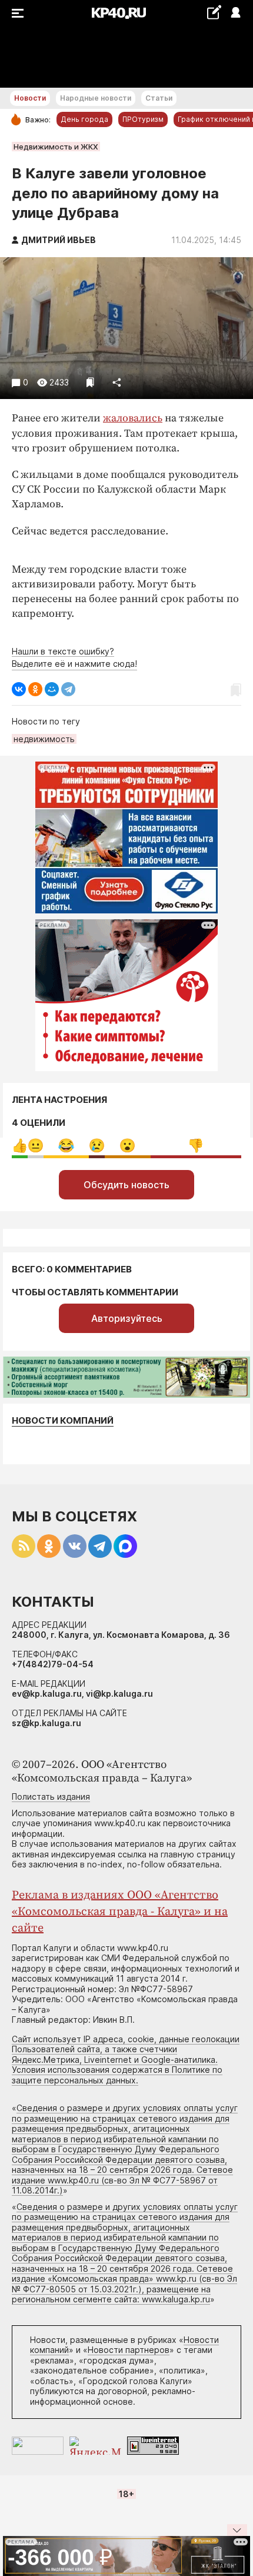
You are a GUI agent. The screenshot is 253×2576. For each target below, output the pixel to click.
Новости (30, 98)
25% (66, 1146)
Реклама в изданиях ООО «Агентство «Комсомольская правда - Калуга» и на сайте (120, 1912)
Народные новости (96, 98)
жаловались (133, 418)
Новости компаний (63, 1420)
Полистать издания (51, 1796)
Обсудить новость (126, 1185)
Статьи (159, 98)
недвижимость (44, 739)
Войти (235, 13)
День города (84, 119)
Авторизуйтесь (127, 1318)
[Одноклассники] (35, 689)
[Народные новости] (214, 12)
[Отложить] (90, 382)
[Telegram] (68, 689)
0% (20, 1146)
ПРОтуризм (143, 119)
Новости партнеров (129, 2350)
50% (196, 1146)
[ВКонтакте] (19, 689)
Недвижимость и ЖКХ (56, 147)
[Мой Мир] (52, 689)
